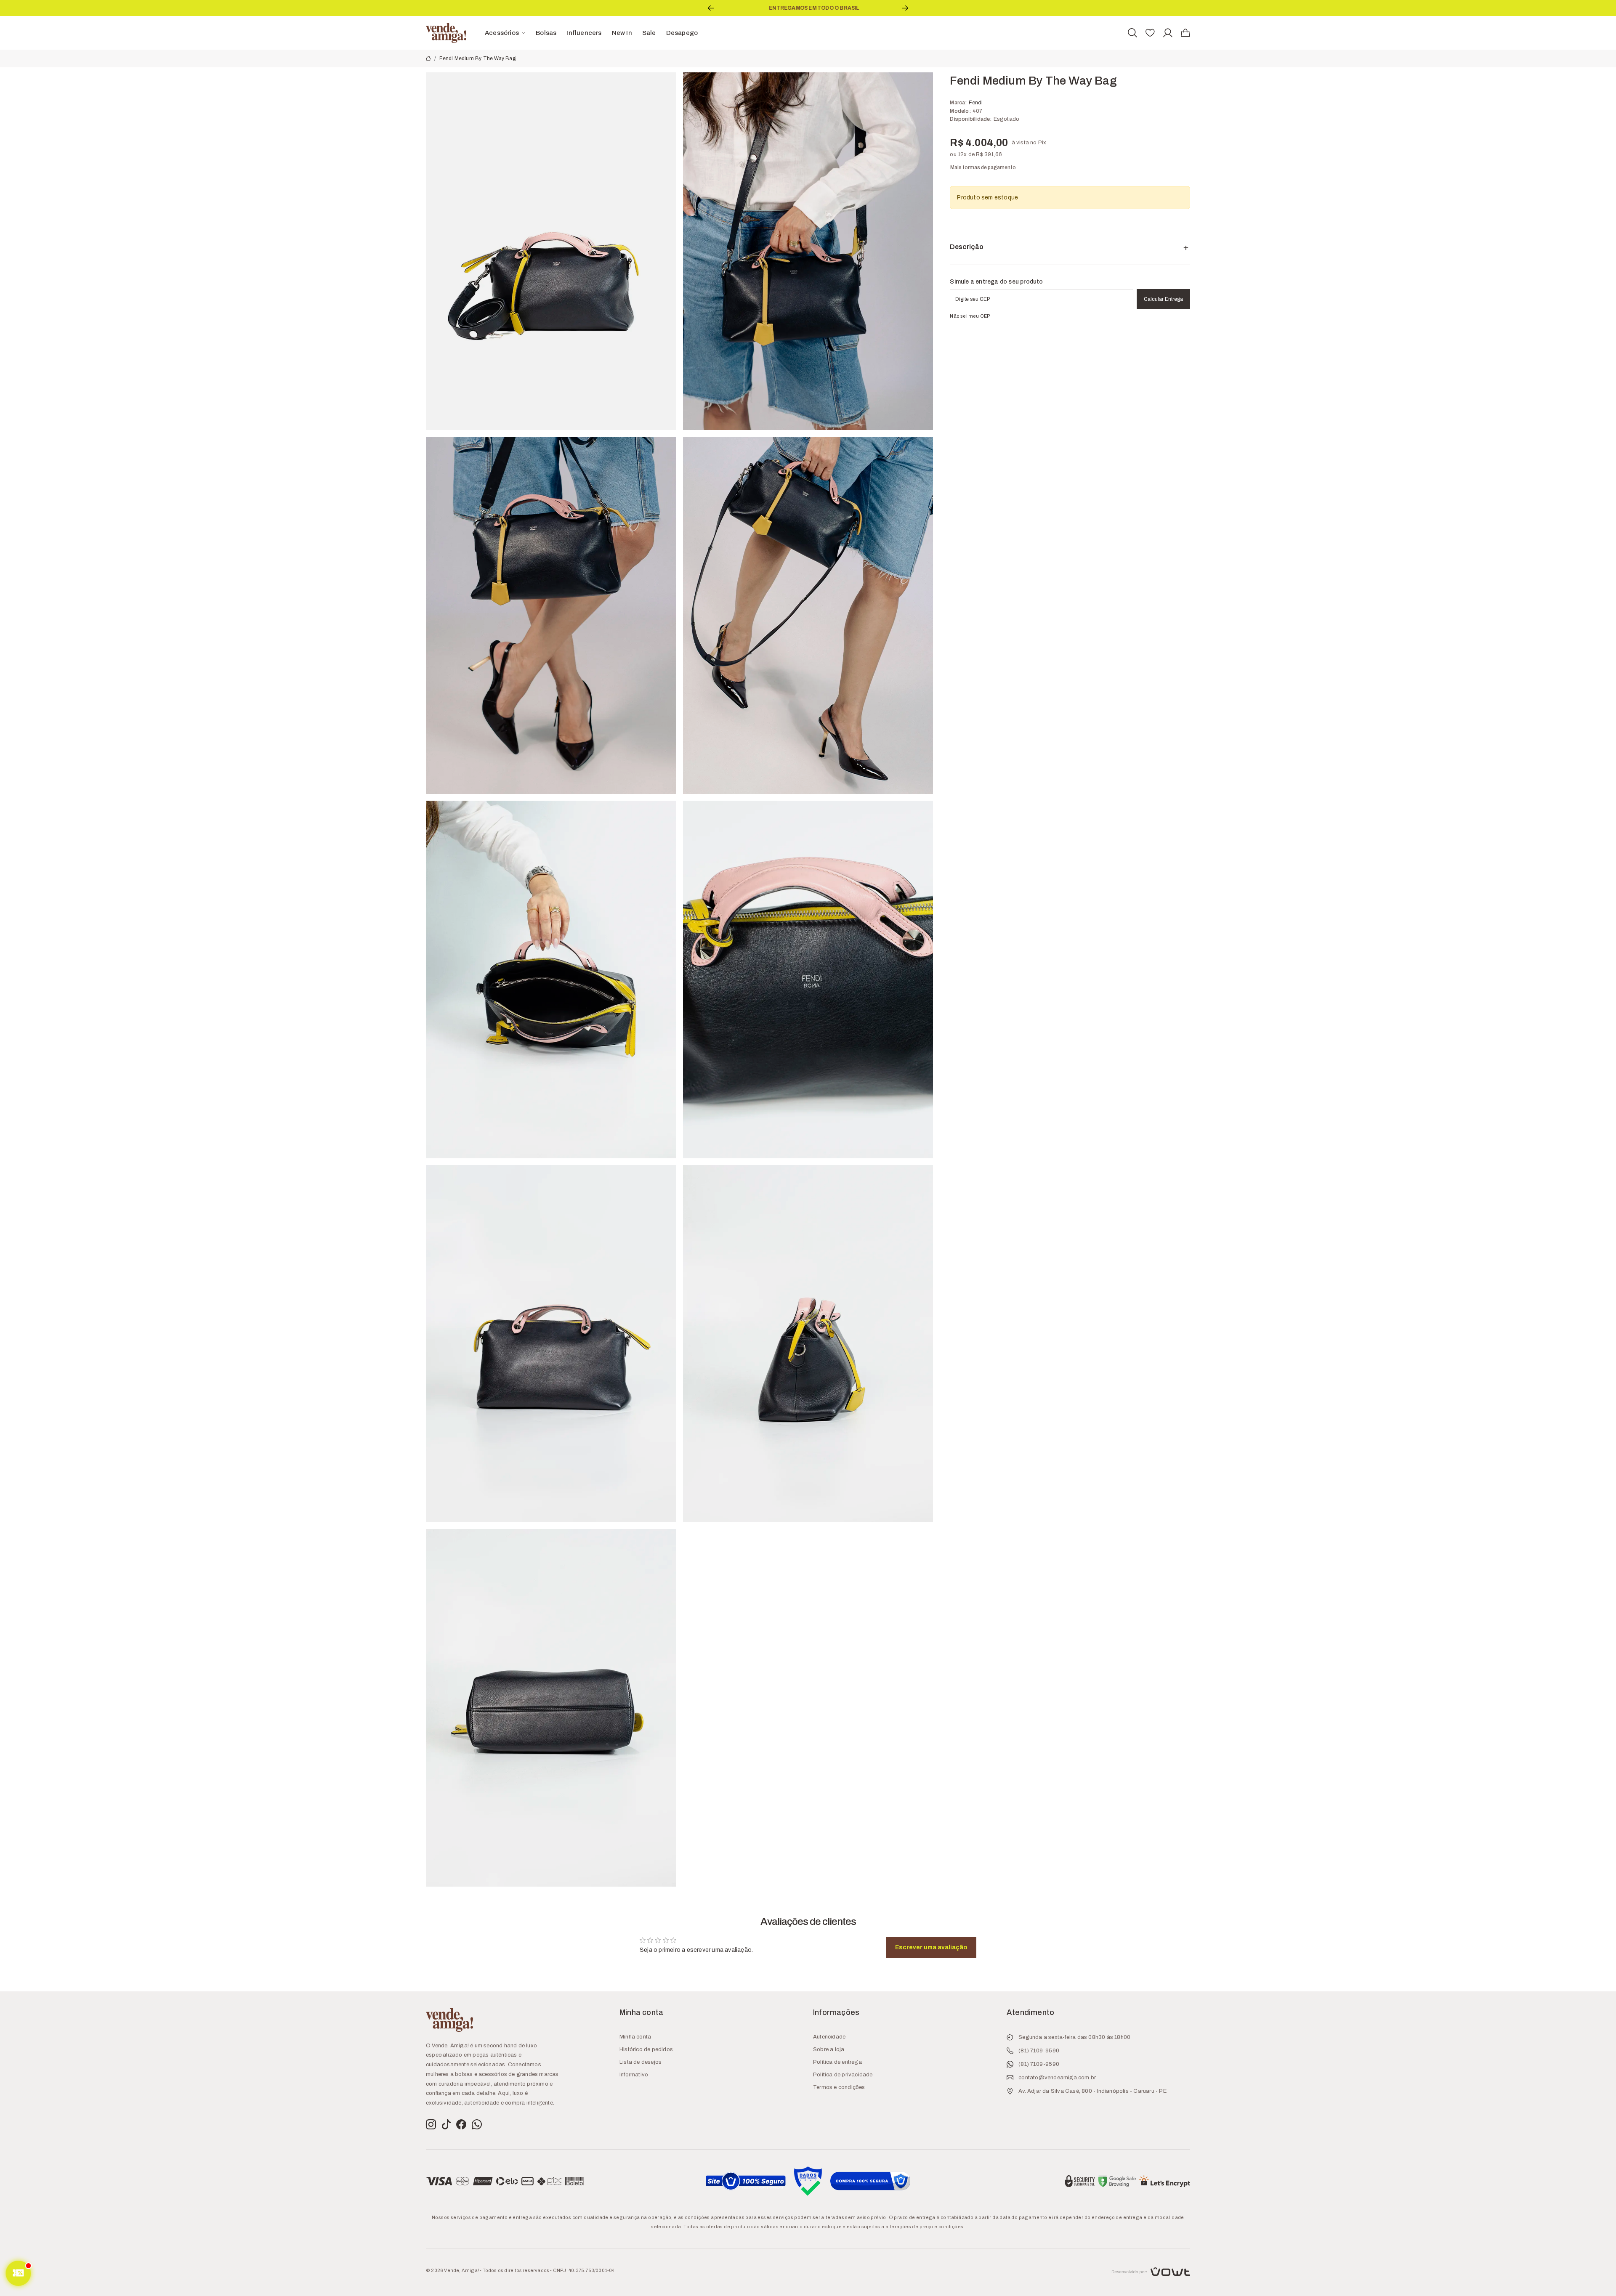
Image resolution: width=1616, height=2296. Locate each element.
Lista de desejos (641, 2062)
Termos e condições (839, 2087)
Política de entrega (837, 2062)
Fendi (976, 103)
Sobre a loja (829, 2049)
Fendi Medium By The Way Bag (477, 58)
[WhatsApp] (477, 2125)
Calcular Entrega (1163, 299)
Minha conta (635, 2037)
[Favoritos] (1150, 33)
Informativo (634, 2075)
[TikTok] (446, 2125)
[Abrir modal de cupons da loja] (18, 2273)
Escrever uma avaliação (931, 1947)
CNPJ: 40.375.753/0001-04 (584, 2270)
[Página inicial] (446, 32)
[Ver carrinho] (1185, 33)
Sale (649, 33)
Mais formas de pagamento (983, 167)
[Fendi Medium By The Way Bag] (551, 251)
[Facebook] (461, 2125)
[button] (711, 8)
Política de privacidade (843, 2075)
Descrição (967, 247)
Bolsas (546, 33)
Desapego (682, 33)
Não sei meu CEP (970, 316)
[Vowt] (1151, 2271)
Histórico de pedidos (646, 2049)
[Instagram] (431, 2125)
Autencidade (829, 2037)
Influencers (584, 33)
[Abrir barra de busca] (1132, 33)
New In (622, 33)
